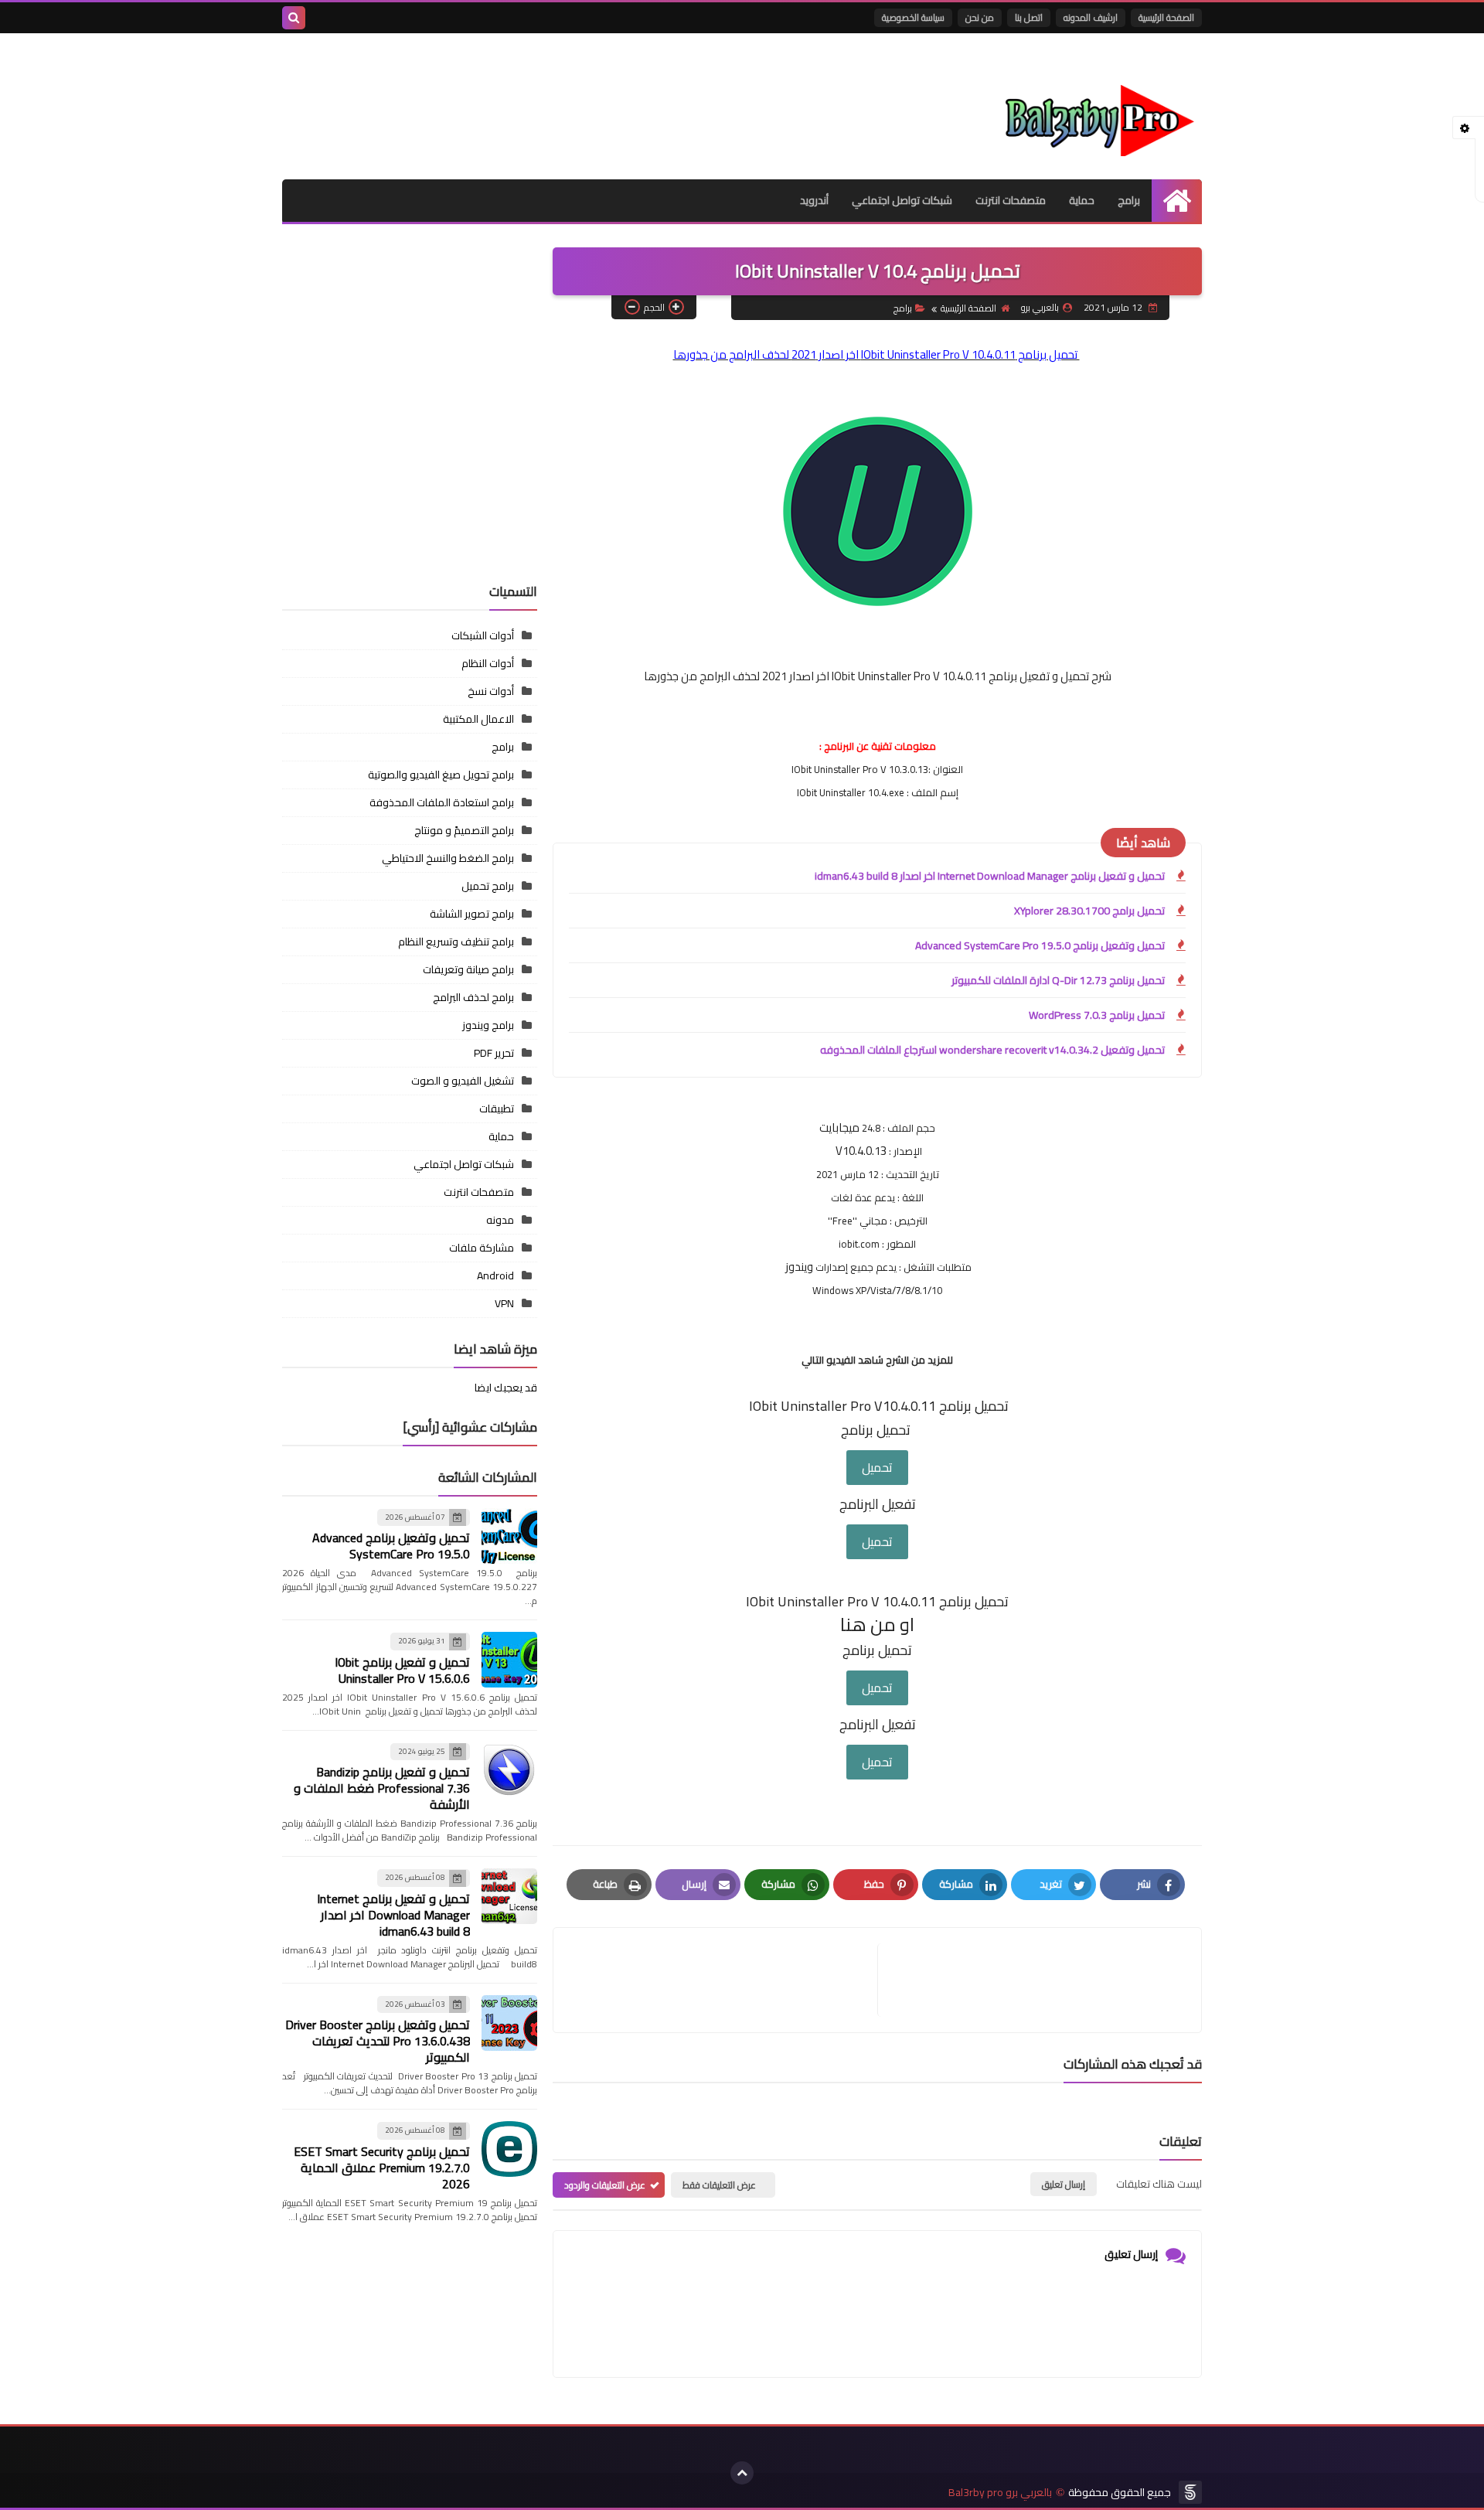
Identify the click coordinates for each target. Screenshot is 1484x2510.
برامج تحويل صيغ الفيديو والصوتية (441, 775)
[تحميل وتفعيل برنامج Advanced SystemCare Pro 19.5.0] (509, 1536)
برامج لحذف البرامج (473, 997)
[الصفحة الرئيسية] (1177, 201)
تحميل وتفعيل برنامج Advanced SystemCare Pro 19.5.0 (1040, 945)
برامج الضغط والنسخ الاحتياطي (448, 858)
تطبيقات (497, 1109)
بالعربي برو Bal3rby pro (1000, 2493)
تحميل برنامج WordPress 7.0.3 (1097, 1015)
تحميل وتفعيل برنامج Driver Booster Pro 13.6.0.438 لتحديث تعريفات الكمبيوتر (378, 2041)
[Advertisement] (410, 464)
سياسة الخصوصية (913, 17)
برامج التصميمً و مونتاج (464, 830)
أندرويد (814, 200)
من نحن (980, 17)
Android (495, 1275)
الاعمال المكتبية (478, 719)
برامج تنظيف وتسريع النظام (456, 942)
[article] (723, 1980)
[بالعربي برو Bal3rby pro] (1090, 106)
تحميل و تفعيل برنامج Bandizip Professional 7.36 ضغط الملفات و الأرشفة (382, 1788)
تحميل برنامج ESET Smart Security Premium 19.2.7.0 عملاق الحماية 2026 (382, 2168)
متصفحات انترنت (1011, 200)
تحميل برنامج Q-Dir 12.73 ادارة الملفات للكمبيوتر (1058, 980)
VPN (504, 1303)
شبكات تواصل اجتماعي (902, 200)
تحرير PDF (494, 1053)
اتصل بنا (1029, 17)
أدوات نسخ (491, 691)
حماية (1082, 200)
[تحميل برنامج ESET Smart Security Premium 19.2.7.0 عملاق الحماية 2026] (509, 2149)
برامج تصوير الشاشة (472, 914)
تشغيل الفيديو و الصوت (463, 1081)
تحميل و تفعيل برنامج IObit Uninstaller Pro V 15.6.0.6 (402, 1670)
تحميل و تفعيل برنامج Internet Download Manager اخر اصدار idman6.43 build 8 (990, 876)
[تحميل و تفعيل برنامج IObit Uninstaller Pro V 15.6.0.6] (509, 1660)
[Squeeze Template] (1190, 2492)
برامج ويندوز (488, 1025)
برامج (1129, 200)
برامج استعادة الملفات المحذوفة (442, 802)
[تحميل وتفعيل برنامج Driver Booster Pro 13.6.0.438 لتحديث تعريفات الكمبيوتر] (509, 2023)
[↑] (742, 2473)
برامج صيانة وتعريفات (468, 969)
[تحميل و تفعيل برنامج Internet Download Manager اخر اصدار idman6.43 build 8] (509, 1896)
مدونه (500, 1220)
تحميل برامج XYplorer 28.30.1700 (1089, 911)
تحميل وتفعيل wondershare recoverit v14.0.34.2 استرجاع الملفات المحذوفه (992, 1050)
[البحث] (294, 18)
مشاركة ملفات (482, 1248)
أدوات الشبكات (483, 635)
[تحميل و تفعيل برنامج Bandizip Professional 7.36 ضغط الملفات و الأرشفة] (509, 1770)
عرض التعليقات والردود (605, 2185)
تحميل (877, 1467)
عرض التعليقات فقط (719, 2185)
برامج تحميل (488, 886)
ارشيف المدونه (1091, 17)
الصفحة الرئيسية (1166, 17)
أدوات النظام (488, 663)
